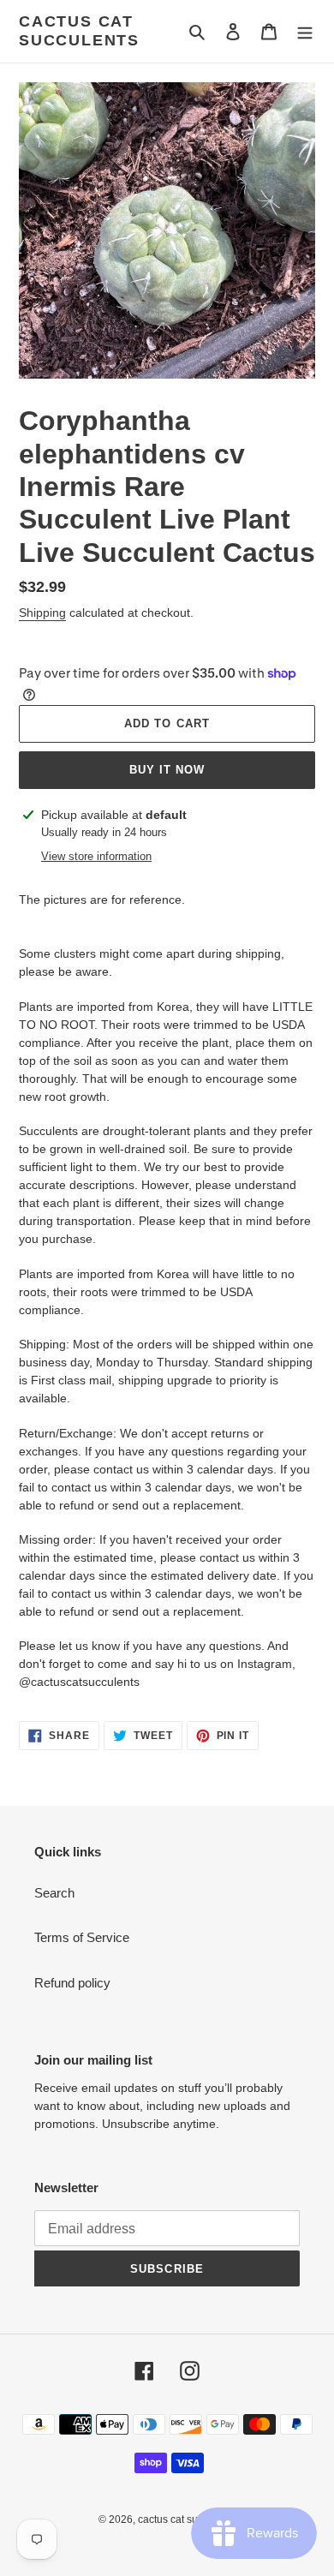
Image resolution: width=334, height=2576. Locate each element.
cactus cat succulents (79, 31)
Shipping (42, 613)
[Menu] (305, 31)
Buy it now (167, 770)
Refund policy (72, 1983)
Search (54, 1893)
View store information (96, 856)
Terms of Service (82, 1937)
